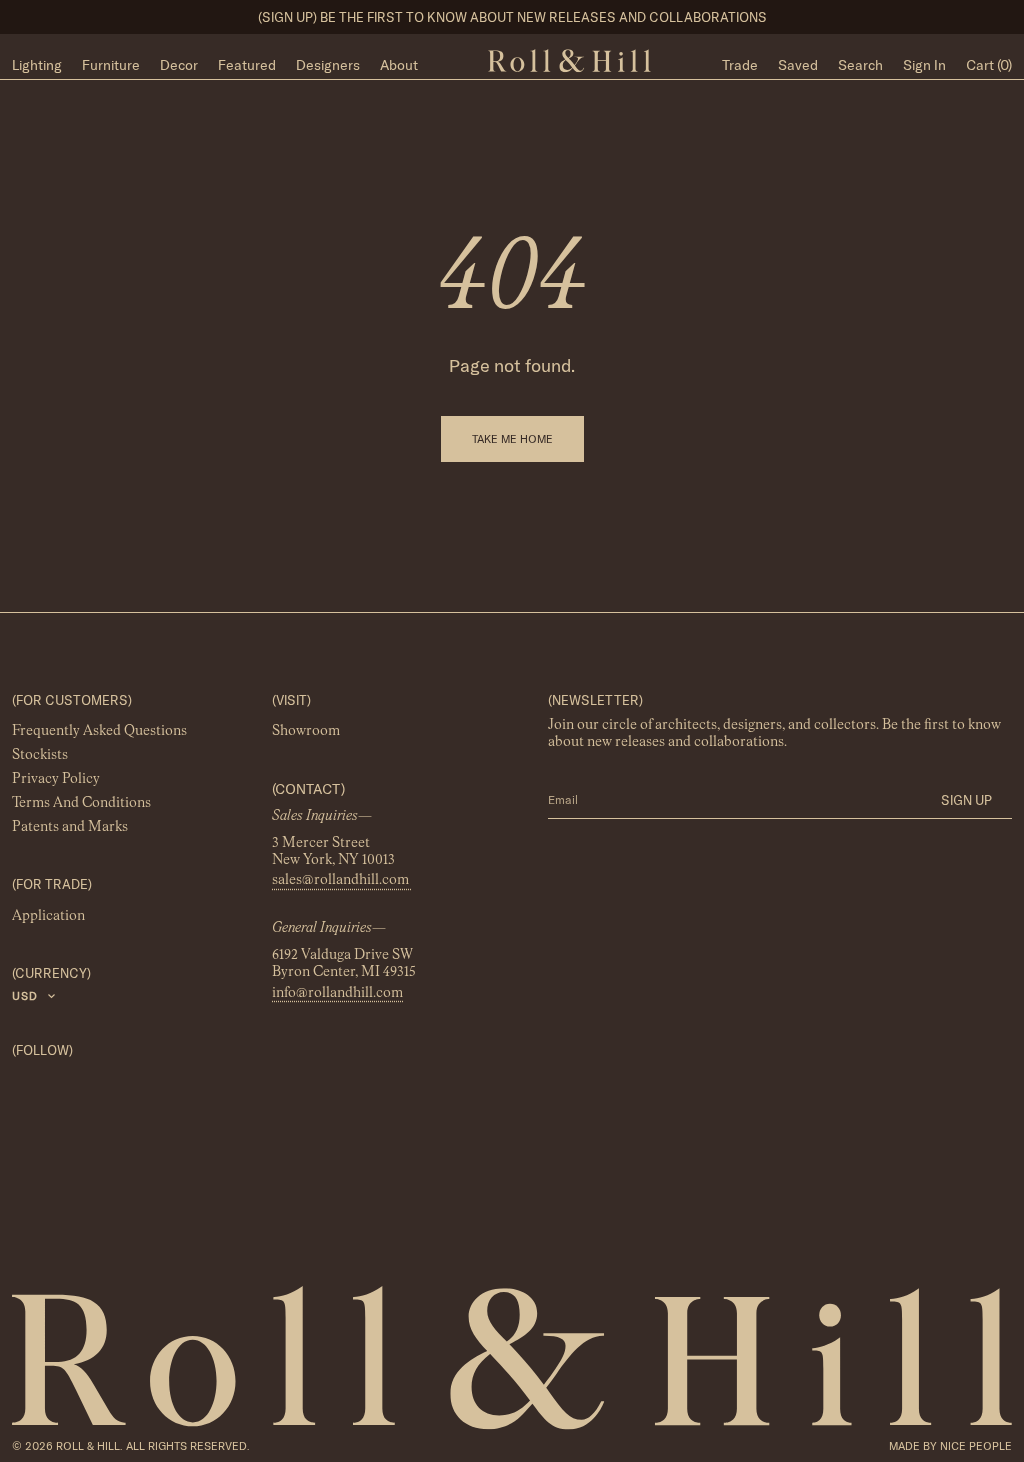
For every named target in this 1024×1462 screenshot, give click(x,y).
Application (48, 916)
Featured (247, 65)
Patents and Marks (70, 828)
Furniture (111, 65)
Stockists (40, 756)
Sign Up (966, 800)
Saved (798, 65)
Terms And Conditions (81, 804)
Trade (740, 65)
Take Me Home (512, 439)
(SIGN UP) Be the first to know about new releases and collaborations (512, 17)
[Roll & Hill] (569, 61)
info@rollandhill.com (337, 993)
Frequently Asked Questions (99, 732)
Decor (179, 65)
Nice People (976, 1446)
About (399, 65)
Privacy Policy (56, 780)
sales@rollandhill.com (342, 881)
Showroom (306, 732)
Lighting (37, 65)
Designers (328, 65)
